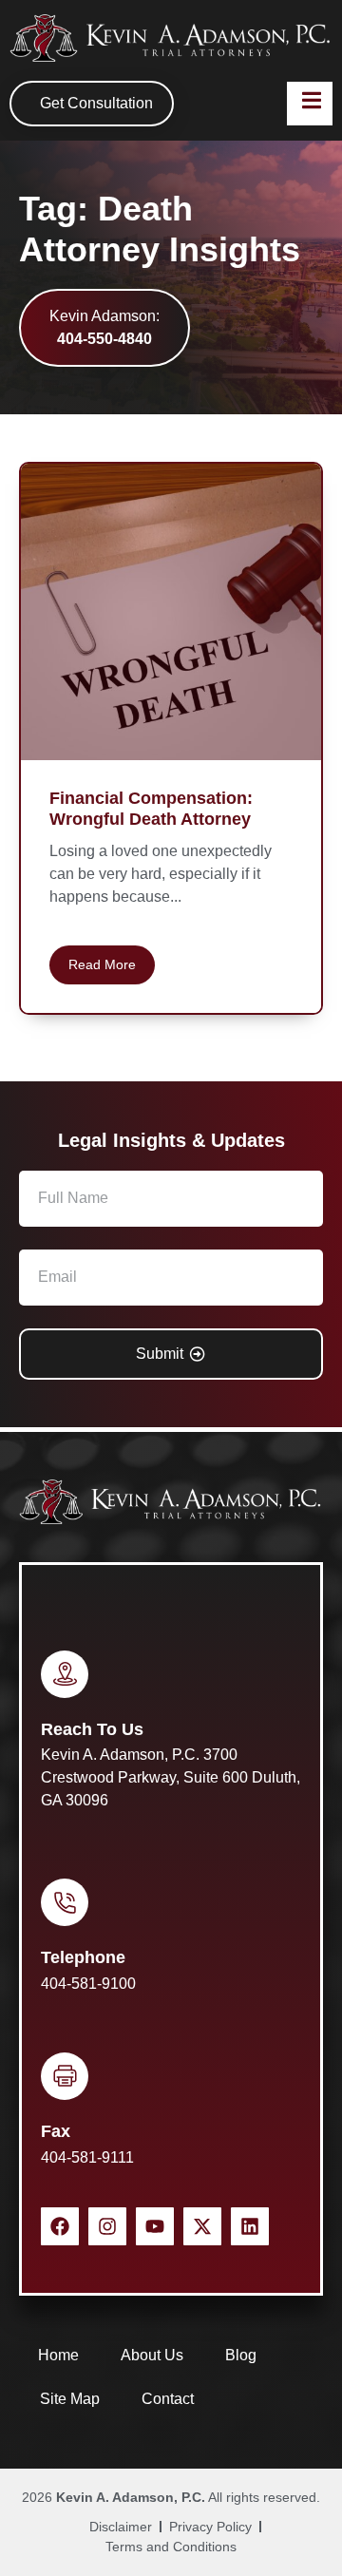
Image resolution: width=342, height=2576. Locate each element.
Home (58, 2355)
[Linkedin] (250, 2226)
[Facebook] (60, 2226)
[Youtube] (155, 2226)
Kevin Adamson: (104, 327)
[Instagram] (107, 2226)
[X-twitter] (202, 2226)
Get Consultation (96, 103)
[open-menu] (310, 104)
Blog (241, 2355)
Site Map (70, 2399)
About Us (152, 2355)
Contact (168, 2399)
